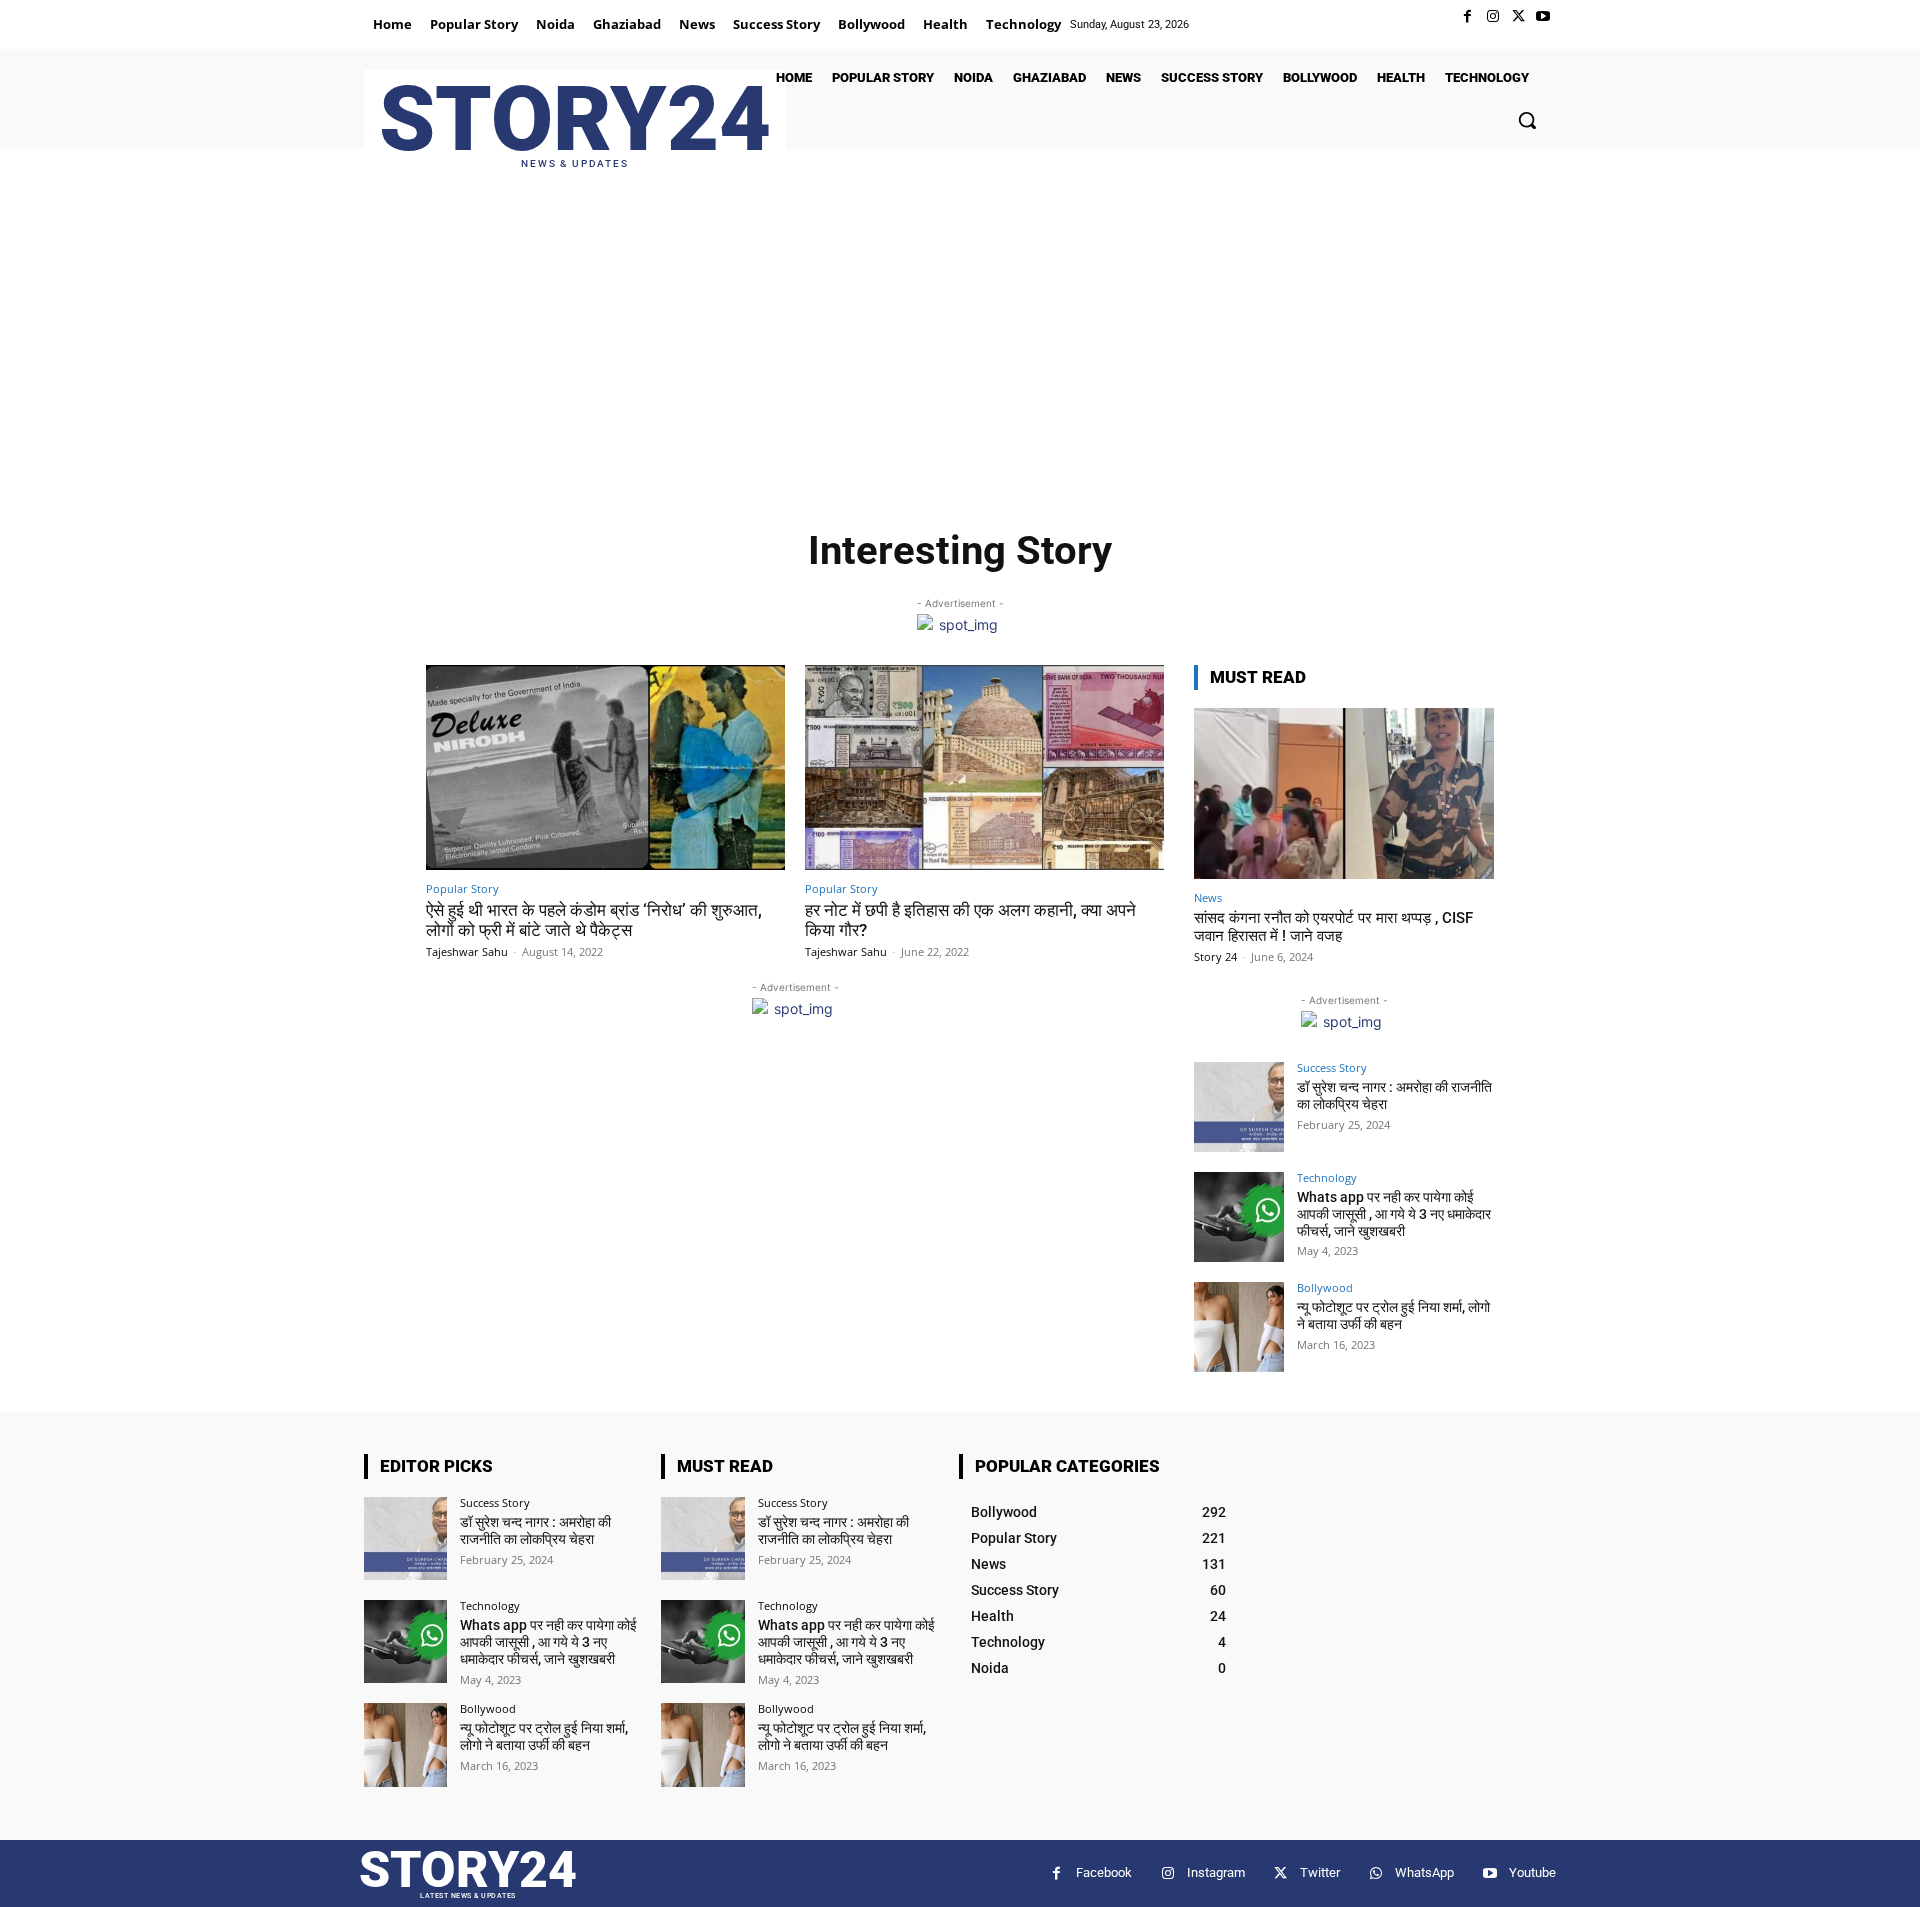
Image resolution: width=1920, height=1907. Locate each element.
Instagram (1216, 1872)
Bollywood (1325, 1287)
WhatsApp (1424, 1872)
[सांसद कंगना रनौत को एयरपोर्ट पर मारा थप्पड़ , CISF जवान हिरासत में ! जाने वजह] (1344, 793)
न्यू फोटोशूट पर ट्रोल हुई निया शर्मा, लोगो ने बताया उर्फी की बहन (1393, 1315)
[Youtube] (1543, 16)
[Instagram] (1492, 16)
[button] (1527, 120)
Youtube (1532, 1872)
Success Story (1332, 1067)
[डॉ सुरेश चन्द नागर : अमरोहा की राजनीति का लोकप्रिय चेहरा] (1239, 1107)
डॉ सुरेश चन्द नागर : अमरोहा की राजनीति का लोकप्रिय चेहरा (535, 1530)
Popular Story (462, 888)
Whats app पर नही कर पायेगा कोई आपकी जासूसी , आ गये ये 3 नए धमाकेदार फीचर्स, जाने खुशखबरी (1394, 1214)
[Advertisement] (960, 349)
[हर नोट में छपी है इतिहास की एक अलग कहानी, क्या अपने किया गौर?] (984, 767)
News (1208, 897)
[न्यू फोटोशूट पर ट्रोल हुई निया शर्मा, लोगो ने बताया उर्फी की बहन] (1239, 1327)
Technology (1327, 1177)
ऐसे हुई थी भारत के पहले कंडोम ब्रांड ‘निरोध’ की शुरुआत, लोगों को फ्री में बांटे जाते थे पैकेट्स (594, 920)
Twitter (1320, 1872)
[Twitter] (1518, 16)
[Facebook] (1467, 16)
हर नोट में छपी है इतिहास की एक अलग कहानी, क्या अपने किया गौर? (970, 920)
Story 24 (1215, 956)
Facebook (1104, 1872)
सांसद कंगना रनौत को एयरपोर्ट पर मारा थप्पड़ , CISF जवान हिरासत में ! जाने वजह (1333, 927)
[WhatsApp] (1375, 1873)
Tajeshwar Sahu (467, 951)
